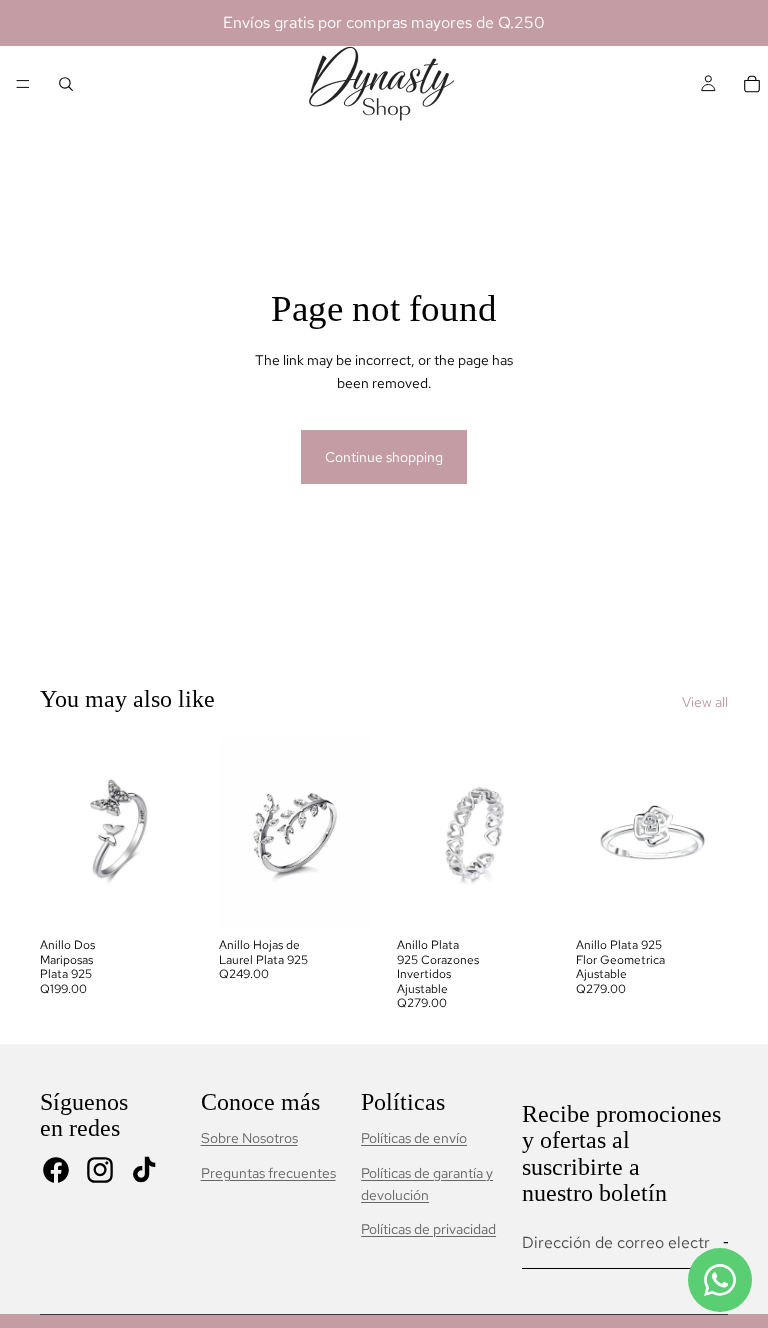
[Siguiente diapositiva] (171, 833)
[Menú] (23, 84)
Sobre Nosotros (249, 1138)
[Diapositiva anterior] (62, 833)
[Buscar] (66, 84)
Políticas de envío (414, 1138)
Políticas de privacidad (428, 1229)
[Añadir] (162, 898)
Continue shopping (384, 457)
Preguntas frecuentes (268, 1173)
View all (705, 702)
